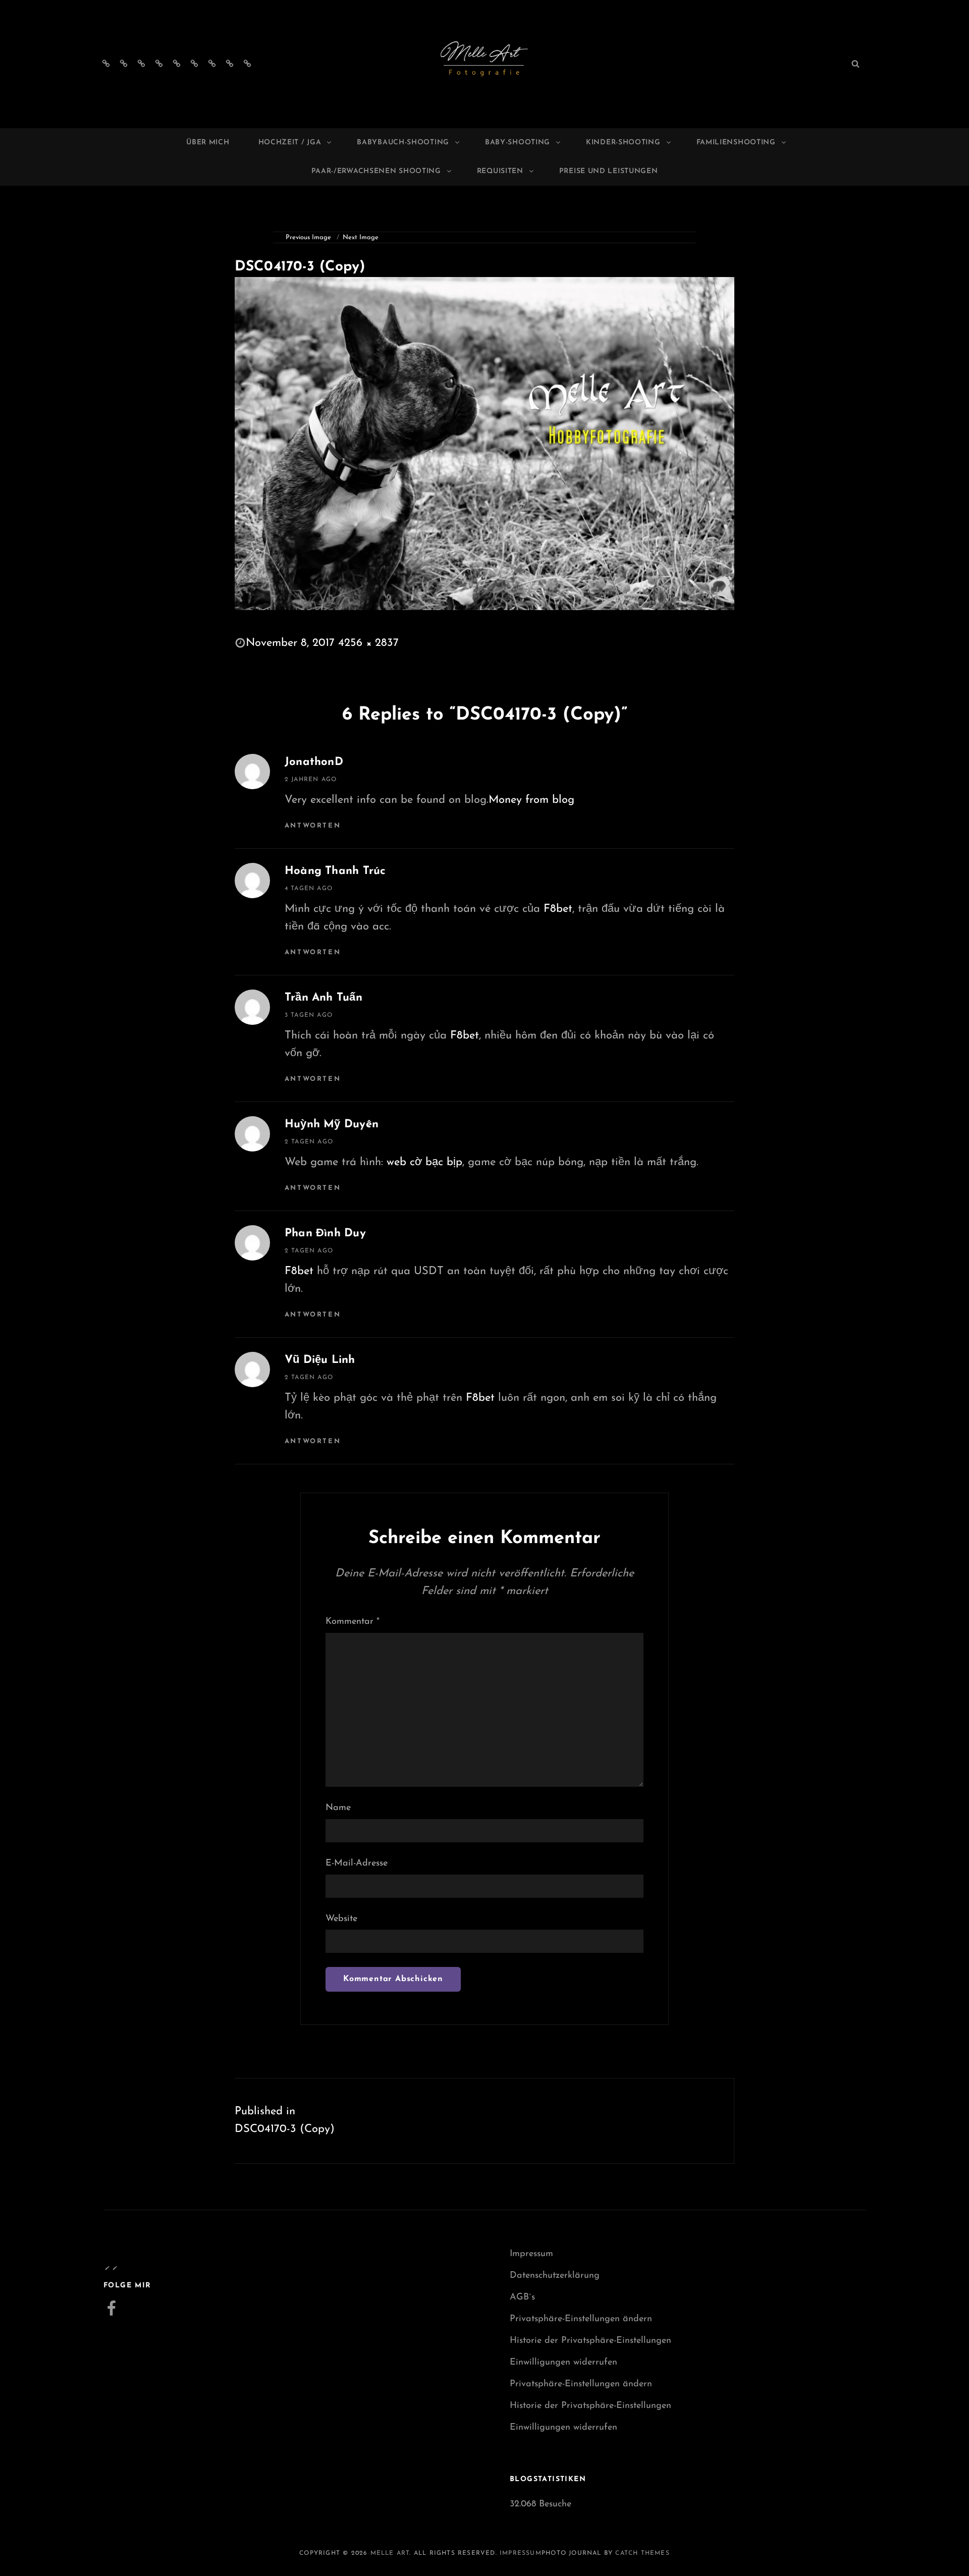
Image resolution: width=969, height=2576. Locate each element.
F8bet (558, 909)
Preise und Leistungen (609, 171)
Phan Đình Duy (325, 1234)
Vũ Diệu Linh (320, 1360)
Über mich (208, 143)
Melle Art (390, 2553)
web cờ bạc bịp (424, 1162)
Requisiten (500, 171)
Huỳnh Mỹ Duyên (332, 1125)
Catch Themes (642, 2553)
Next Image (361, 237)
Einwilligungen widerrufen (563, 2363)
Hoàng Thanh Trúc (335, 871)
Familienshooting (736, 143)
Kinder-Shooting (623, 143)
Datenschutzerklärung (555, 2276)
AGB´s (522, 2297)
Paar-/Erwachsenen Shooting (376, 171)
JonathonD (314, 762)
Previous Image (308, 237)
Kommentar (353, 1622)
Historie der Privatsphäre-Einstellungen (590, 2341)
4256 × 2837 (368, 643)
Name (338, 1808)
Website (341, 1919)
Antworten (313, 826)
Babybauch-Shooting (403, 143)
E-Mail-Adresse (357, 1864)
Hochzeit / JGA (290, 143)
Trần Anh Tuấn (324, 998)
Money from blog (531, 800)
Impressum (531, 2254)
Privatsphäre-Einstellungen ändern (581, 2319)
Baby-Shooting (518, 143)
